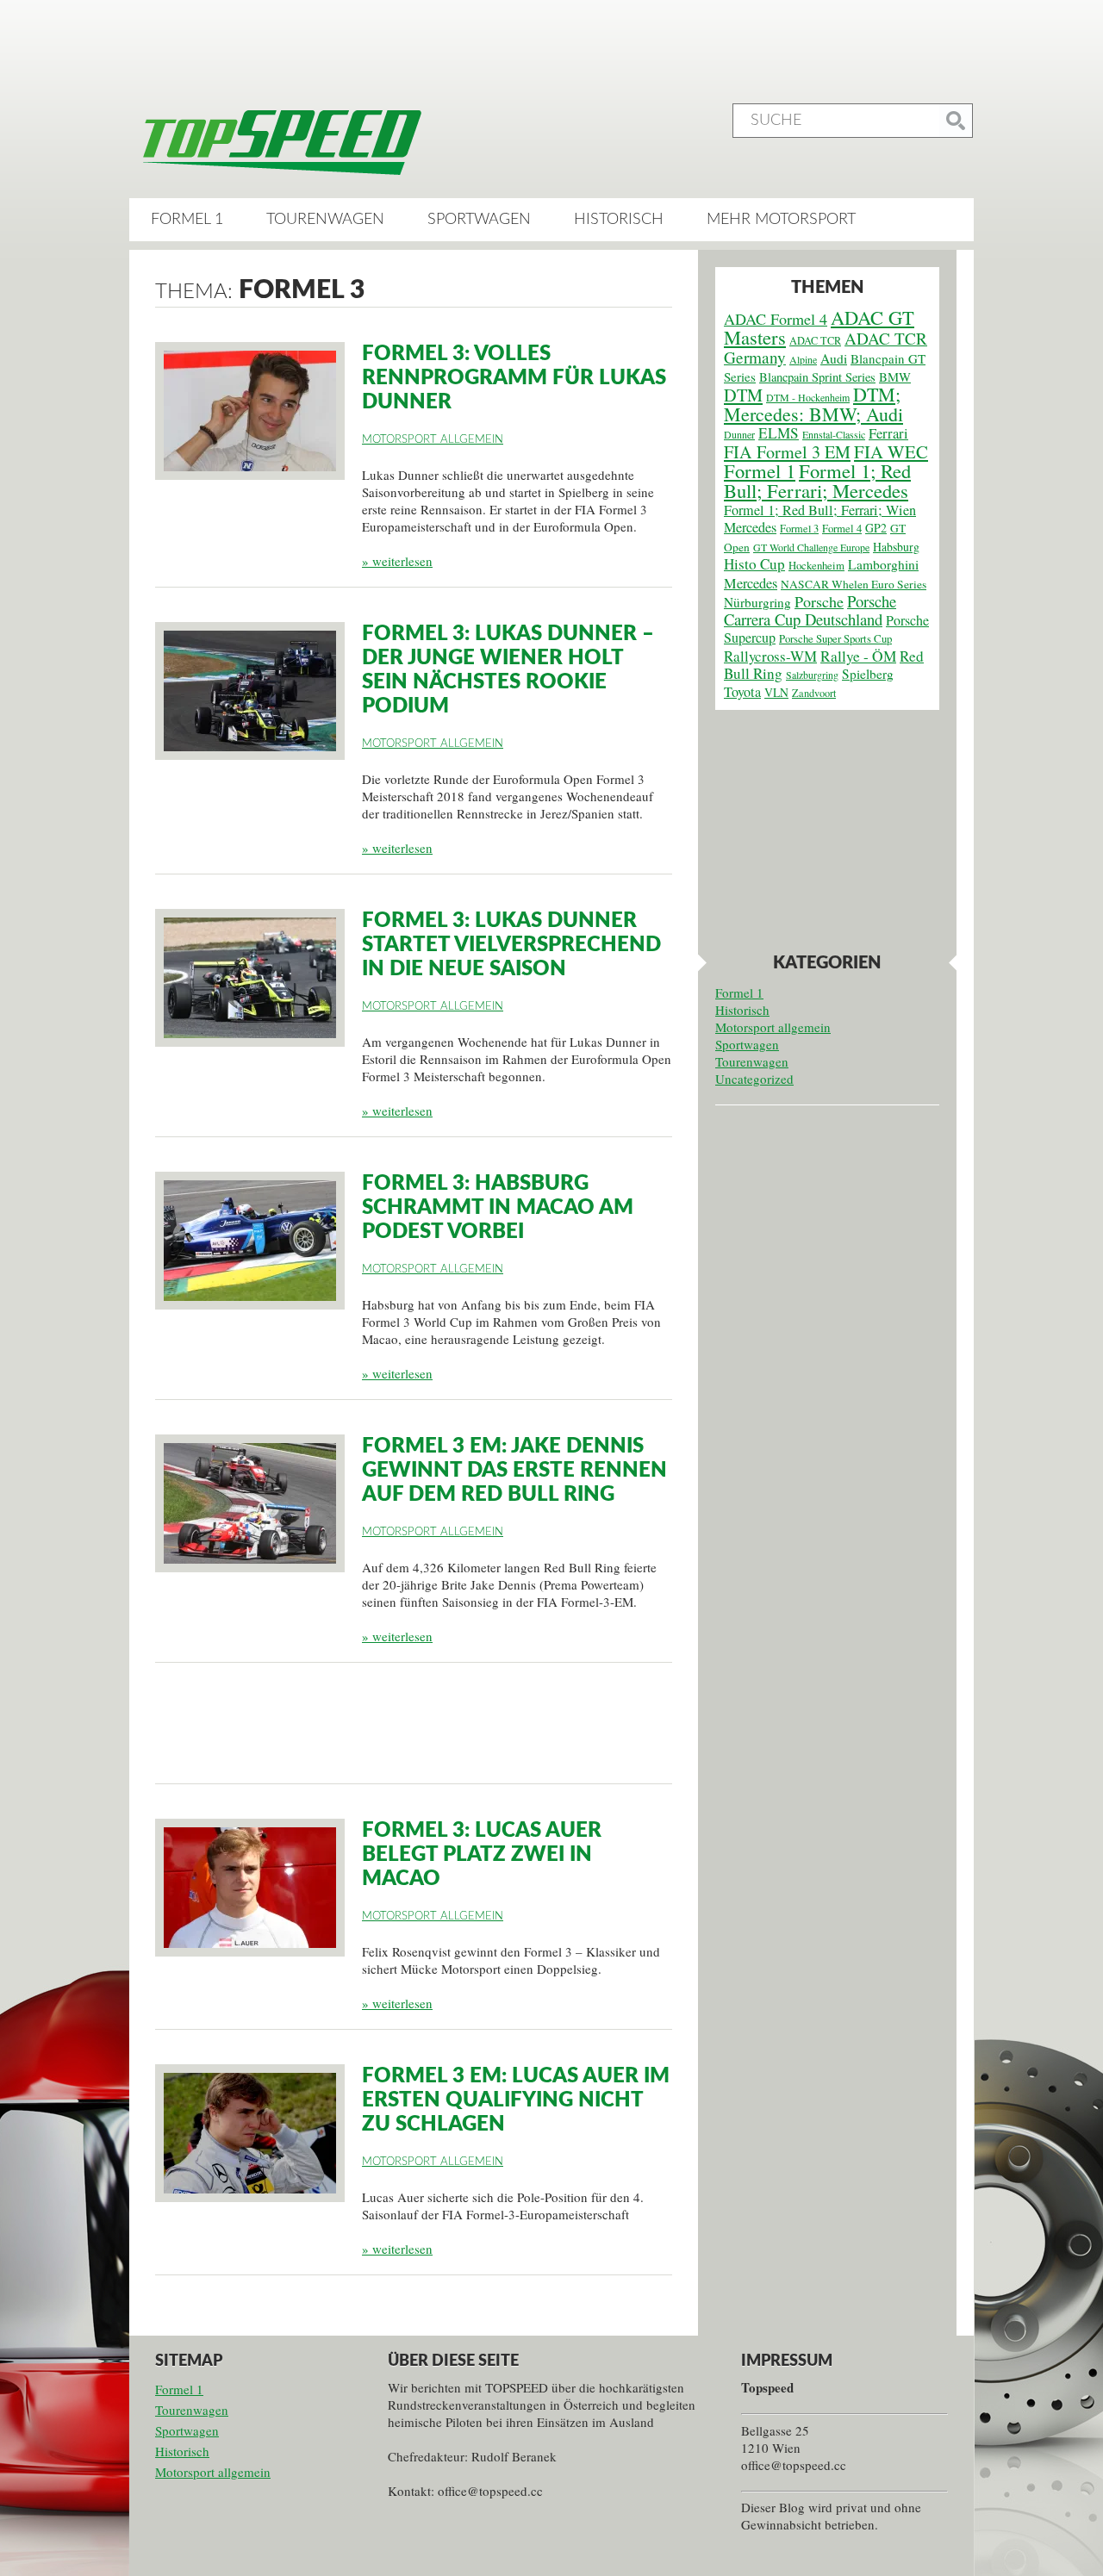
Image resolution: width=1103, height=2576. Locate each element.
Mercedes (751, 583)
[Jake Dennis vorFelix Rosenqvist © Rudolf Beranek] (250, 1503)
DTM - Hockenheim (808, 397)
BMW (895, 376)
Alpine (803, 359)
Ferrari (888, 433)
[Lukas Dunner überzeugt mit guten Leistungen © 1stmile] (250, 691)
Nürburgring (757, 602)
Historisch (619, 220)
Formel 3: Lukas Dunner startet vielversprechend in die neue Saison (511, 945)
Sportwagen (479, 220)
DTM (743, 395)
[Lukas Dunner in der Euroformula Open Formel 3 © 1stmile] (250, 978)
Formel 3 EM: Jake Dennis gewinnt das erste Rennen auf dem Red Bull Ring (514, 1471)
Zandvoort (814, 693)
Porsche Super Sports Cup (835, 639)
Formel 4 (842, 529)
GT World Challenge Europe (811, 547)
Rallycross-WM (770, 656)
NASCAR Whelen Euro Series (854, 584)
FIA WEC (891, 451)
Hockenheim (816, 566)
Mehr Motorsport (781, 220)
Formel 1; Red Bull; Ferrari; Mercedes (817, 480)
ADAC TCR (815, 340)
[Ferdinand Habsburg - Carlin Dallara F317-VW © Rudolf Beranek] (250, 1241)
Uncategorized (754, 1079)
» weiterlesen (397, 561)
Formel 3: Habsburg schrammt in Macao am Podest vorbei (498, 1208)
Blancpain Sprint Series (817, 377)
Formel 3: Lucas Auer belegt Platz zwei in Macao (482, 1855)
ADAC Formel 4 (776, 319)
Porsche (819, 601)
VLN (776, 692)
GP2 (876, 528)
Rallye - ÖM (858, 656)
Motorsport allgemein (433, 440)
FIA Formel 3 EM (787, 452)
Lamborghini (883, 564)
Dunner (739, 434)
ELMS (779, 433)
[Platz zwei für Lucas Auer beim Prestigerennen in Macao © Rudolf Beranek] (250, 1888)
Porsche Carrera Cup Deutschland (810, 610)
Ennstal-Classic (834, 434)
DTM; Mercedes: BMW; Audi (813, 404)
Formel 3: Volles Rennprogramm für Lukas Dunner (514, 378)
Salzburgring (812, 675)
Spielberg (868, 674)
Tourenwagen (325, 220)
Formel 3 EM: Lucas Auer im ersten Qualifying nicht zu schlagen (516, 2100)
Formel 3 (799, 528)
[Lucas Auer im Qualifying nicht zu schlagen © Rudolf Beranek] (250, 2133)
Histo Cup (754, 564)
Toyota (742, 692)
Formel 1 (187, 220)
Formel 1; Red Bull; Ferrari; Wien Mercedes (820, 519)
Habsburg (896, 547)
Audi (834, 358)
